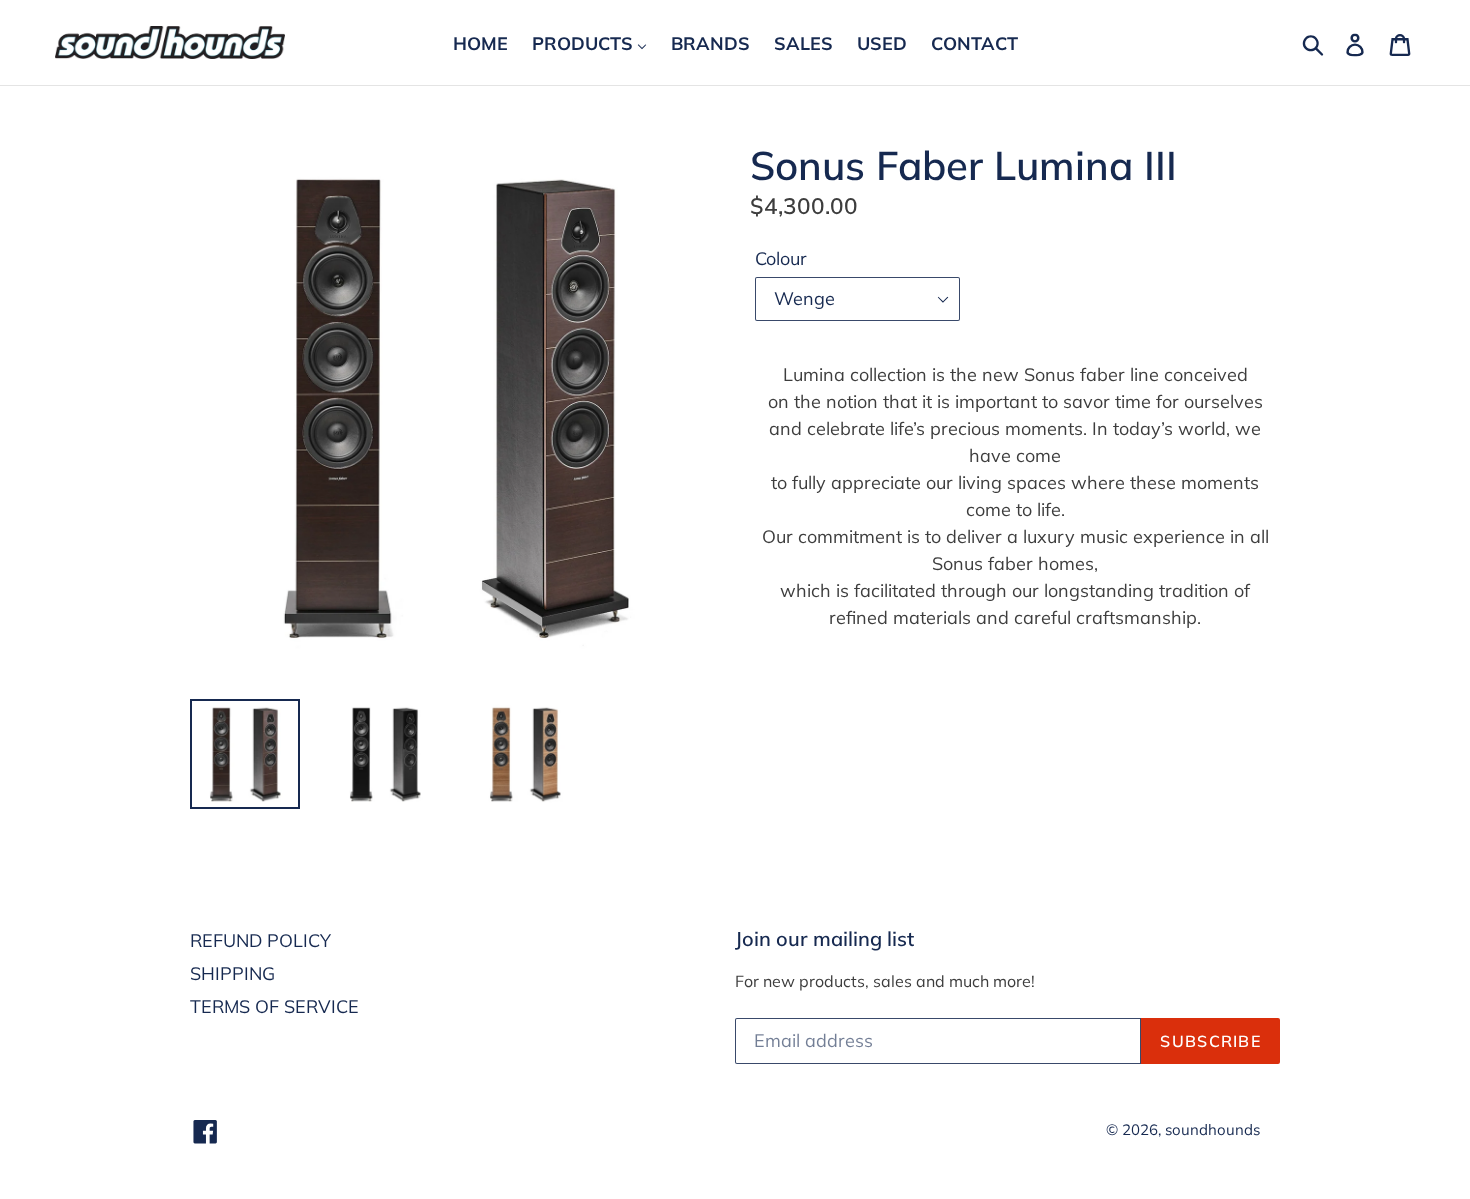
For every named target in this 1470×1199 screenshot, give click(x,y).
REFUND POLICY (260, 940)
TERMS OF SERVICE (274, 1006)
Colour (781, 258)
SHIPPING (232, 973)
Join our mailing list (824, 939)
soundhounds (1212, 1129)
